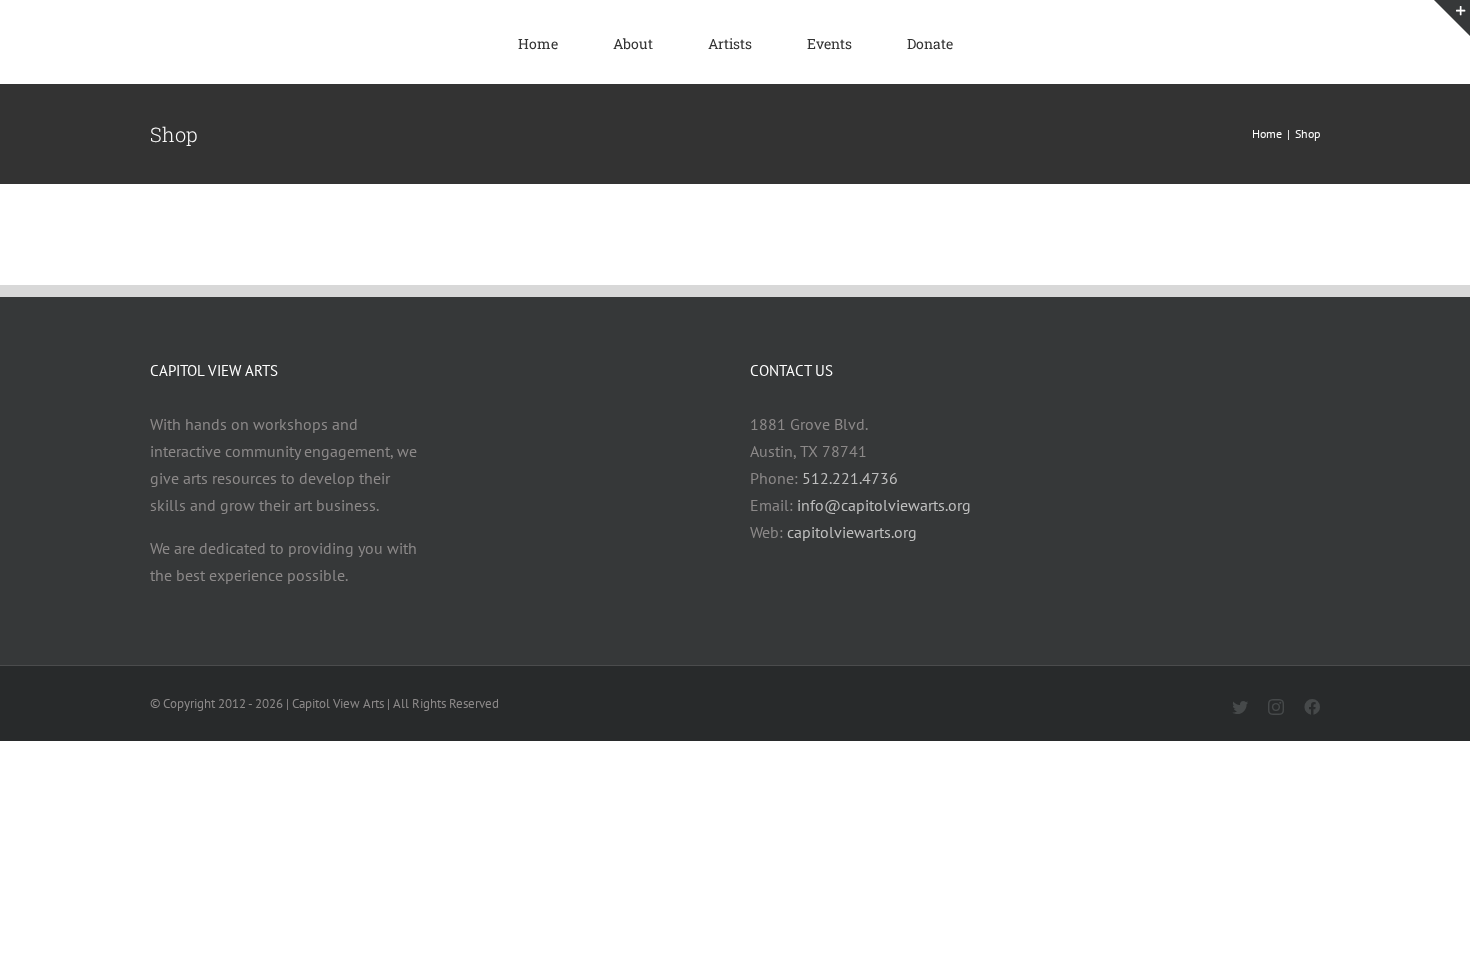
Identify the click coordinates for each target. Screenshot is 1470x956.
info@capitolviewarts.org (884, 505)
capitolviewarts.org (852, 532)
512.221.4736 (850, 478)
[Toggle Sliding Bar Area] (1452, 18)
